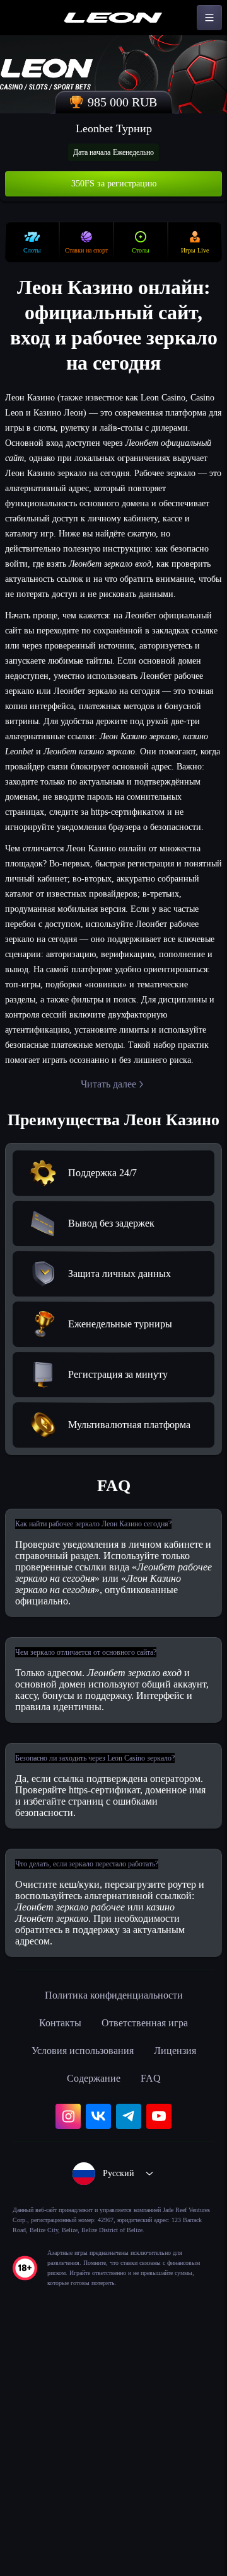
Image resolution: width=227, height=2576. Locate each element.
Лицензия (184, 2278)
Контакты (53, 2250)
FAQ (155, 2306)
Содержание (93, 2306)
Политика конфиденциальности (113, 2223)
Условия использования (79, 2278)
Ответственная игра (148, 2250)
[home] (113, 18)
